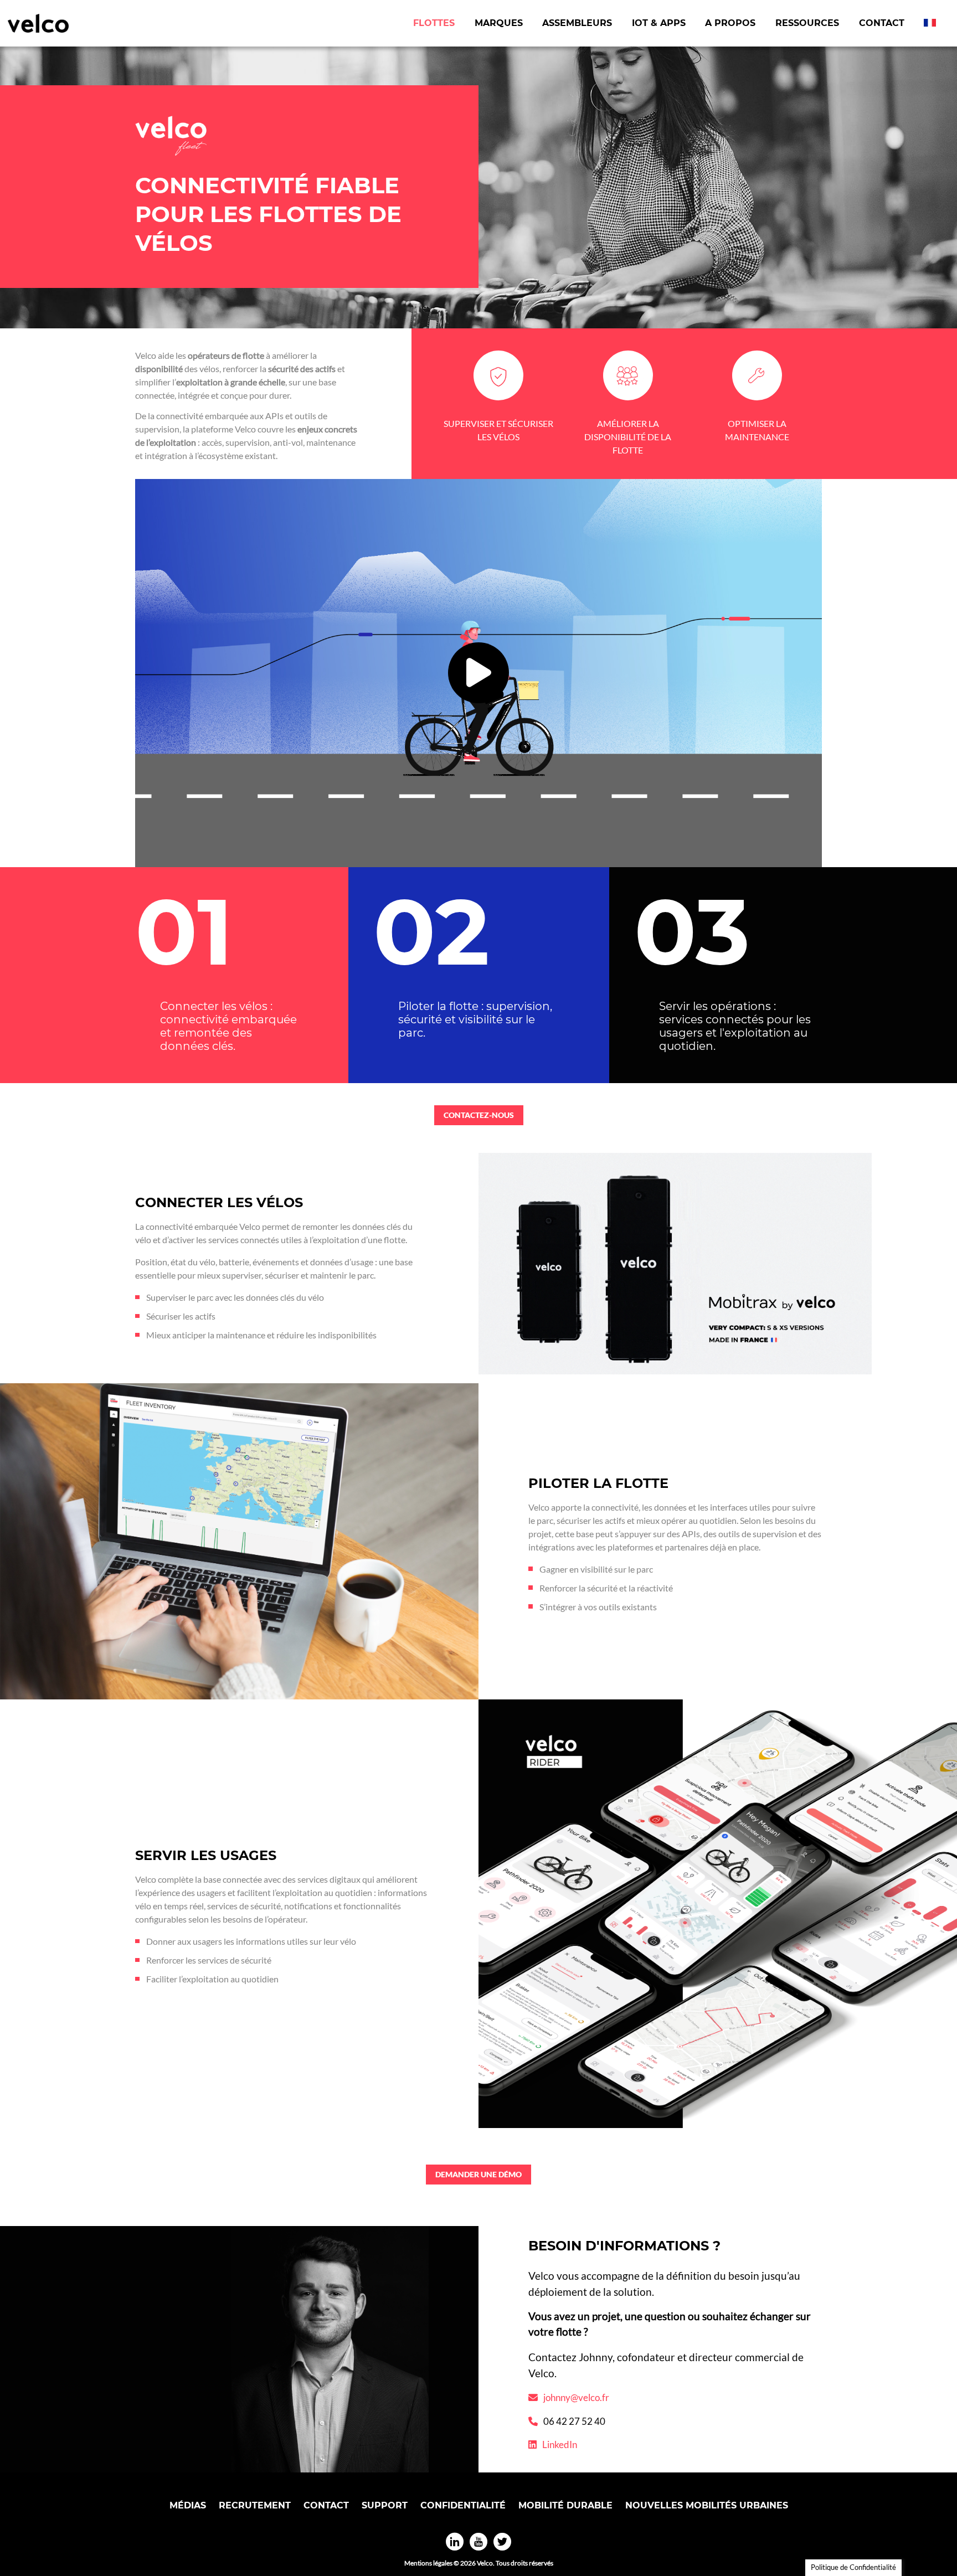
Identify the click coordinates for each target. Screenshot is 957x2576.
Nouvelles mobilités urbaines (707, 2505)
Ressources (807, 23)
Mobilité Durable (565, 2505)
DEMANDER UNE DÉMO (478, 2174)
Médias (188, 2505)
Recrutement (255, 2505)
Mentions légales (428, 2563)
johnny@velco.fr (576, 2397)
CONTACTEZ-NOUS (479, 1115)
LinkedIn (560, 2444)
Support (385, 2505)
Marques (499, 23)
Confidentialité (463, 2505)
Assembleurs (577, 23)
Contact (882, 23)
